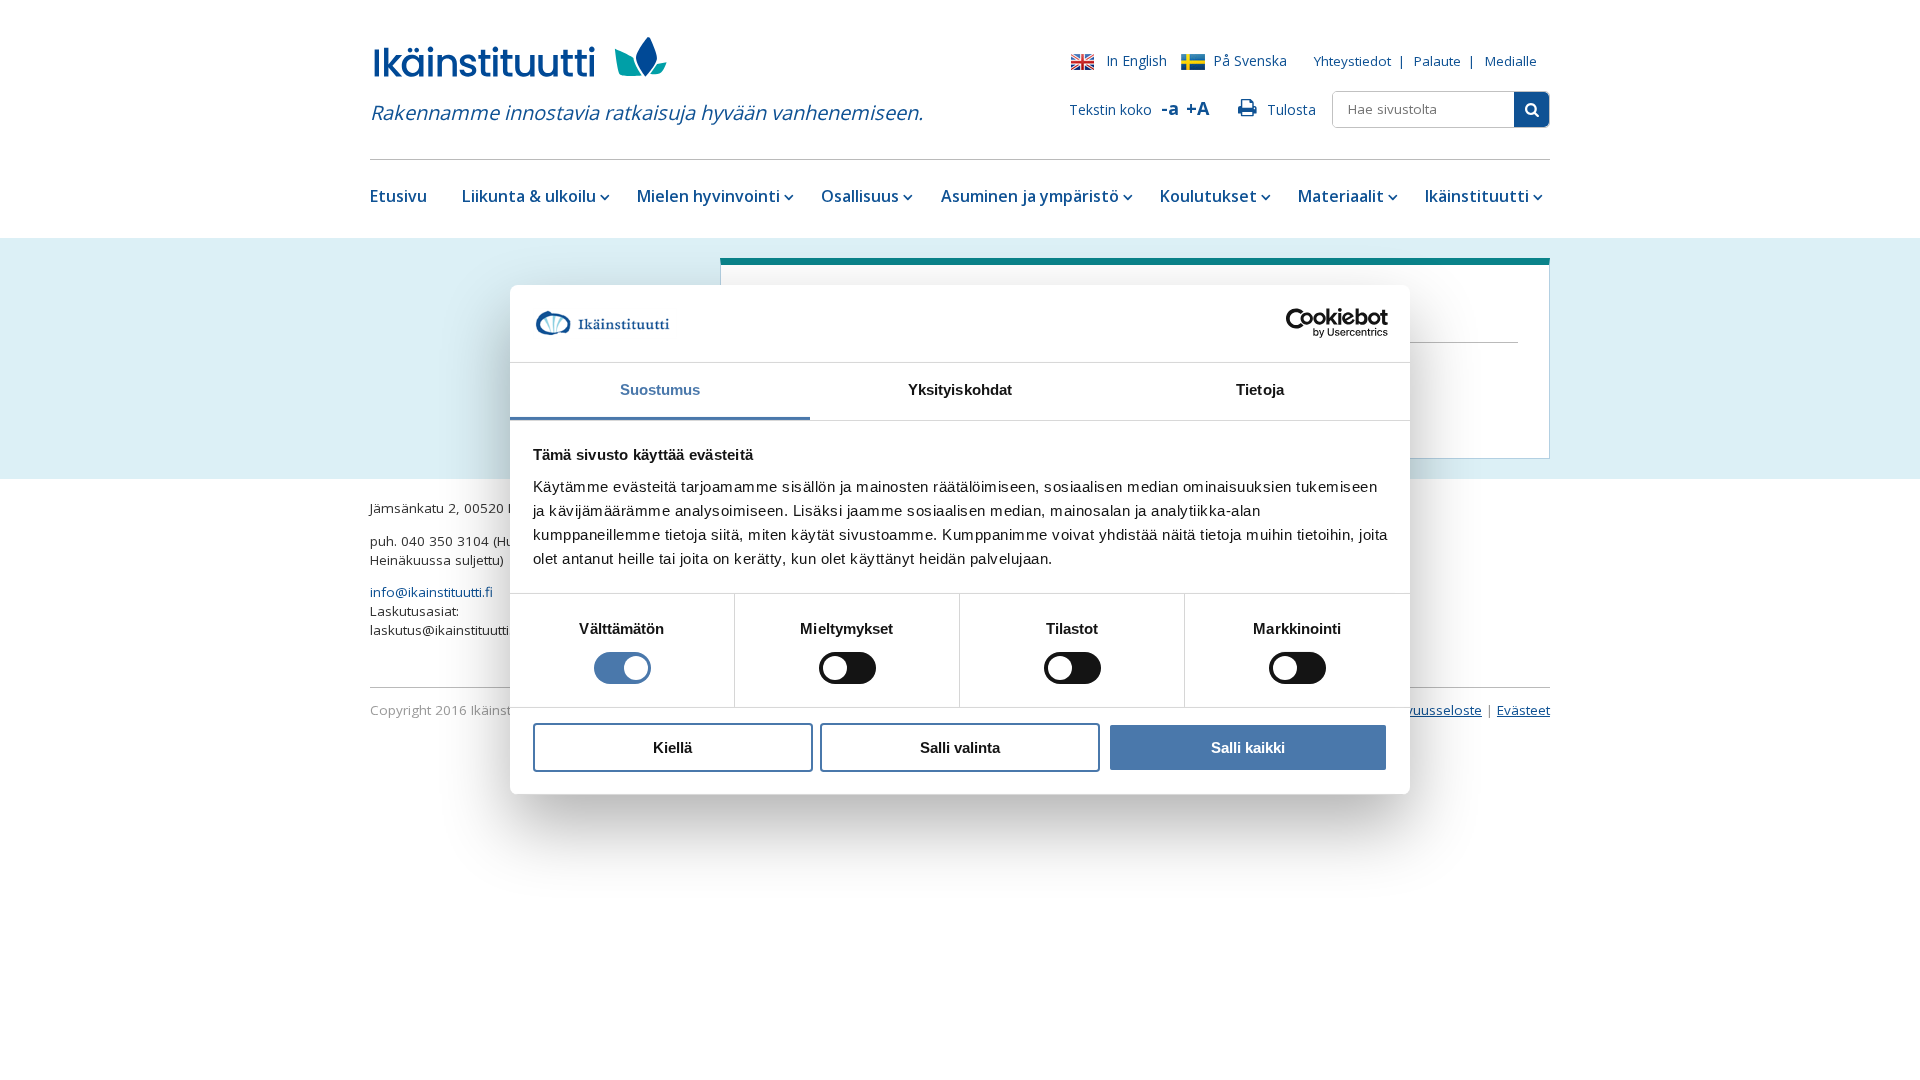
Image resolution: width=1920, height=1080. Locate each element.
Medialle (1511, 61)
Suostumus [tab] (660, 389)
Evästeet (1523, 710)
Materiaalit (1341, 196)
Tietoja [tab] (1260, 389)
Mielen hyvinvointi (708, 196)
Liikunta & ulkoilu (529, 196)
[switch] (847, 668)
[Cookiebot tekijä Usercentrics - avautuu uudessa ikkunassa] (1300, 323)
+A (1197, 108)
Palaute (1437, 61)
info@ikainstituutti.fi (431, 592)
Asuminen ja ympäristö (1030, 196)
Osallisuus (860, 196)
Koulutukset (1208, 196)
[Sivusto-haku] (1531, 109)
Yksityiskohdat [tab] (960, 389)
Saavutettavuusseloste (1410, 710)
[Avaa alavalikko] (603, 196)
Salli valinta (960, 747)
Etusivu (398, 196)
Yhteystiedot (1352, 61)
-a (1170, 108)
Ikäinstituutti (1477, 196)
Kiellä (672, 747)
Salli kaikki (1248, 747)
